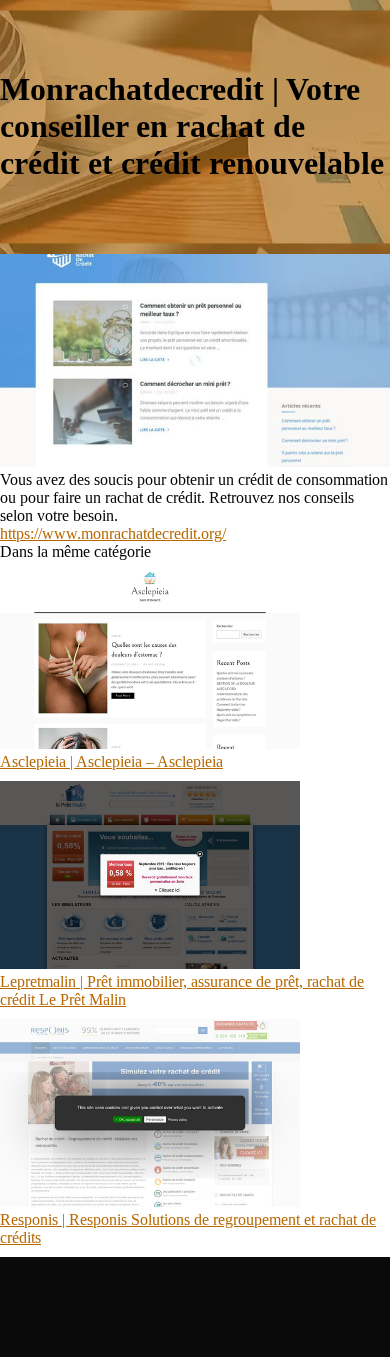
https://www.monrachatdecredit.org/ (113, 533)
